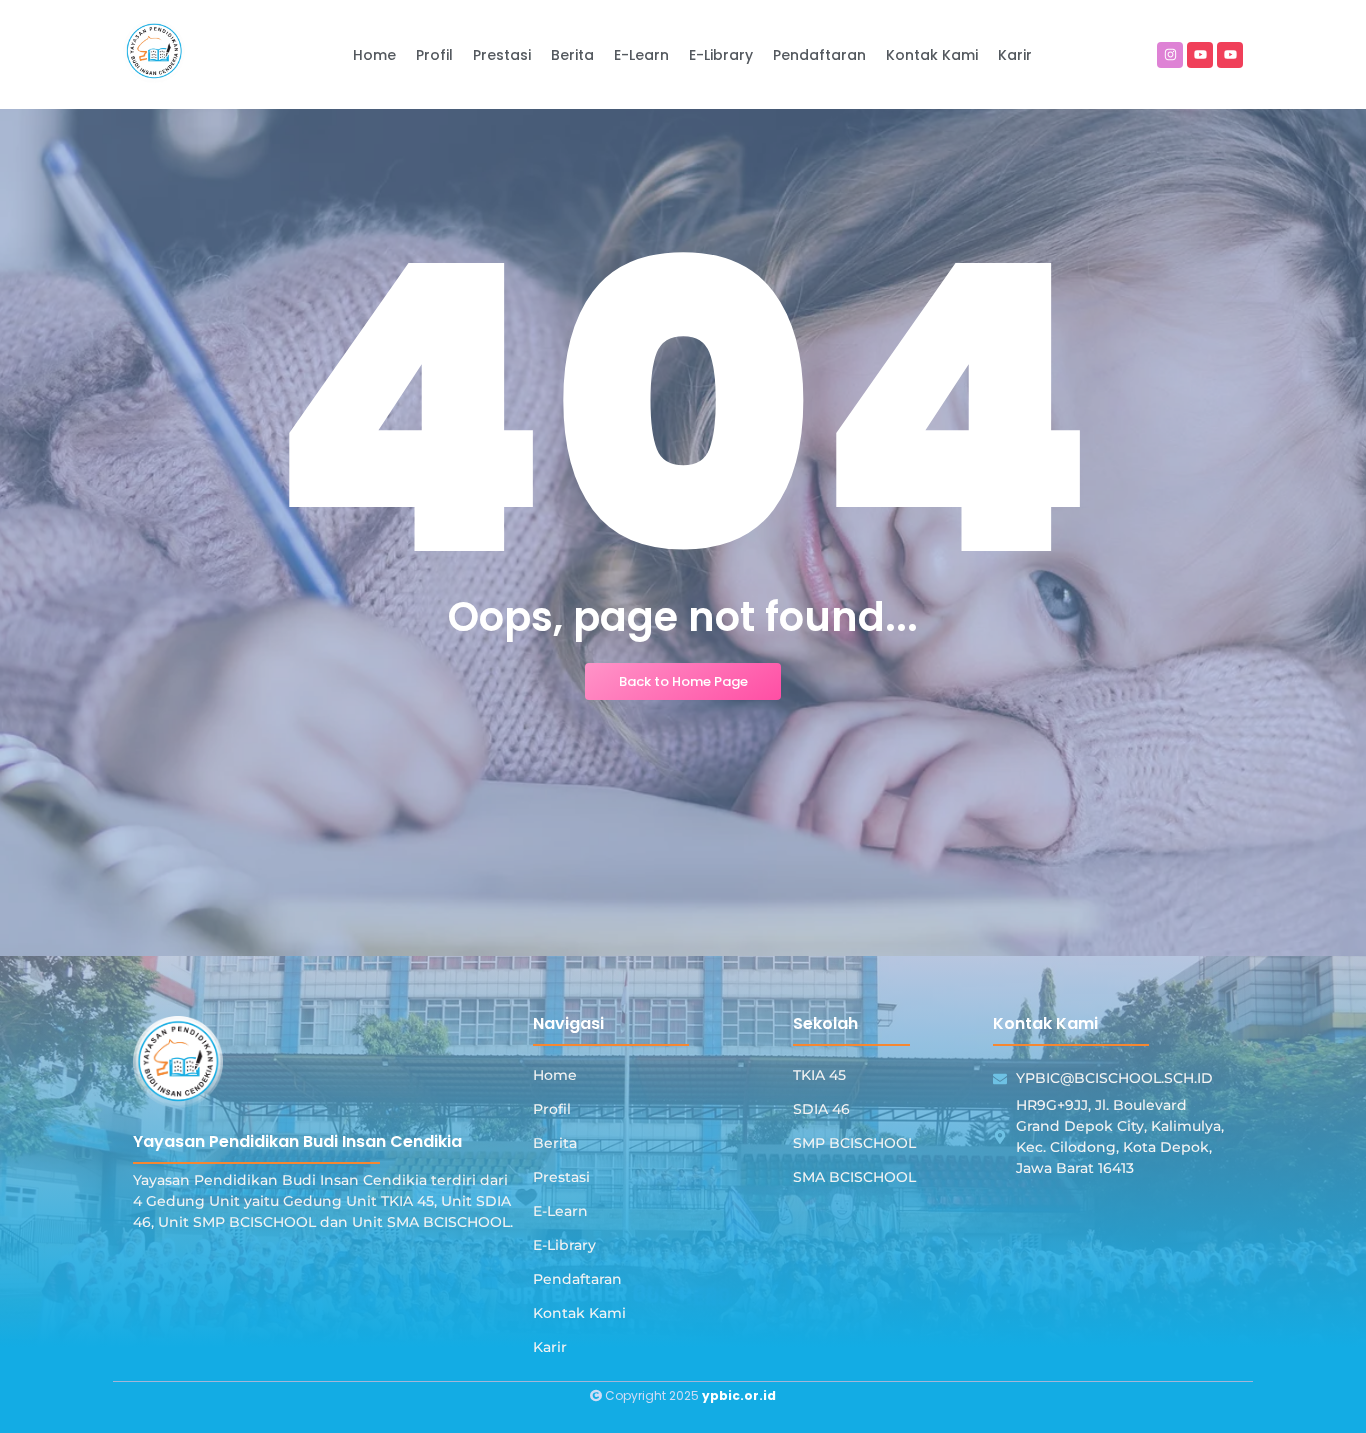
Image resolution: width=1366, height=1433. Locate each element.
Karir (550, 1347)
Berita (555, 1143)
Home (555, 1075)
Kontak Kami (579, 1313)
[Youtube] (1200, 55)
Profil (552, 1109)
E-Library (564, 1245)
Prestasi (561, 1177)
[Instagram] (1170, 55)
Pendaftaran (577, 1279)
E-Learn (560, 1211)
